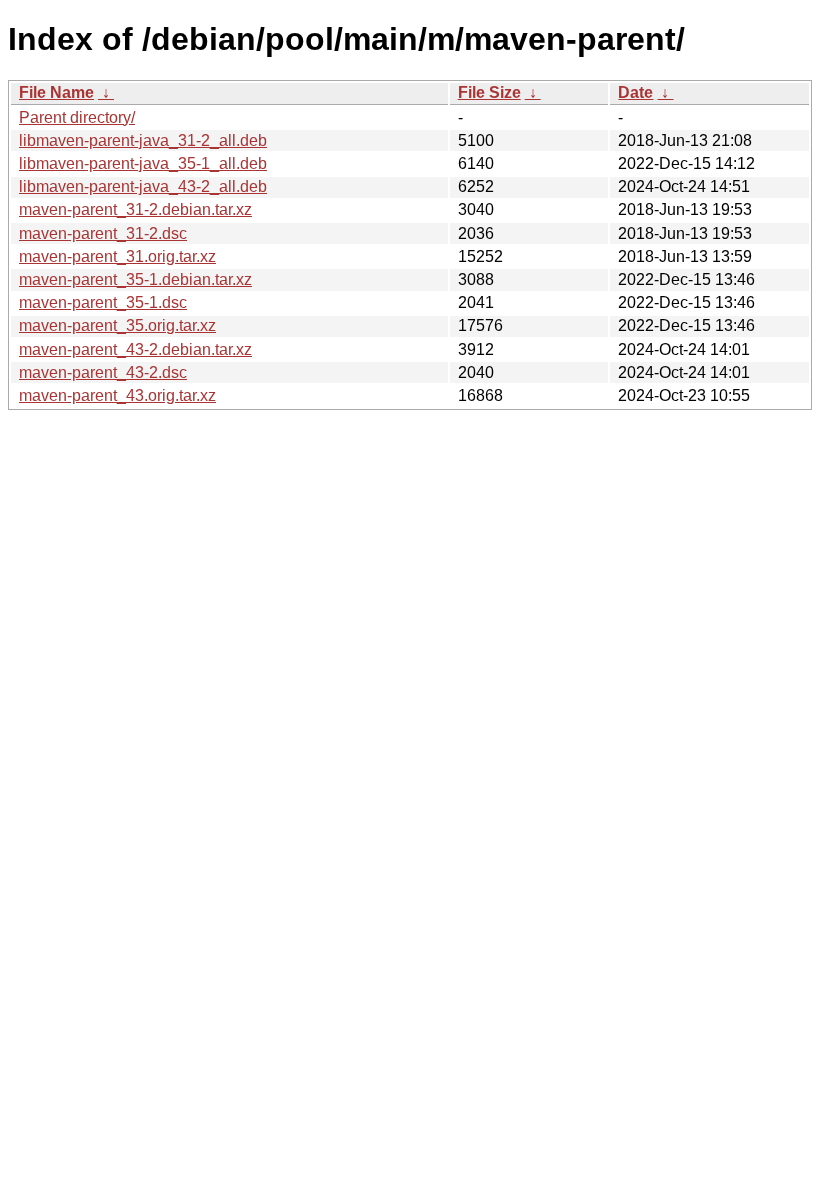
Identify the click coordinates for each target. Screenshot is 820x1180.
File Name (56, 92)
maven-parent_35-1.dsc (103, 302)
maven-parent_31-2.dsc (103, 233)
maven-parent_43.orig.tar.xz (117, 395)
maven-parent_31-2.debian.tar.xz (135, 209)
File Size (489, 92)
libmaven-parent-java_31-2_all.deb (143, 140)
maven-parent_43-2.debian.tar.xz (135, 349)
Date (635, 92)
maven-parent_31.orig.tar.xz (117, 256)
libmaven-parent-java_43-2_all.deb (143, 186)
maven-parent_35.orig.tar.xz (117, 325)
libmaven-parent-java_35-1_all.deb (143, 163)
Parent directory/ (77, 117)
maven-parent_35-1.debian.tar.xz (135, 279)
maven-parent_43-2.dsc (103, 372)
